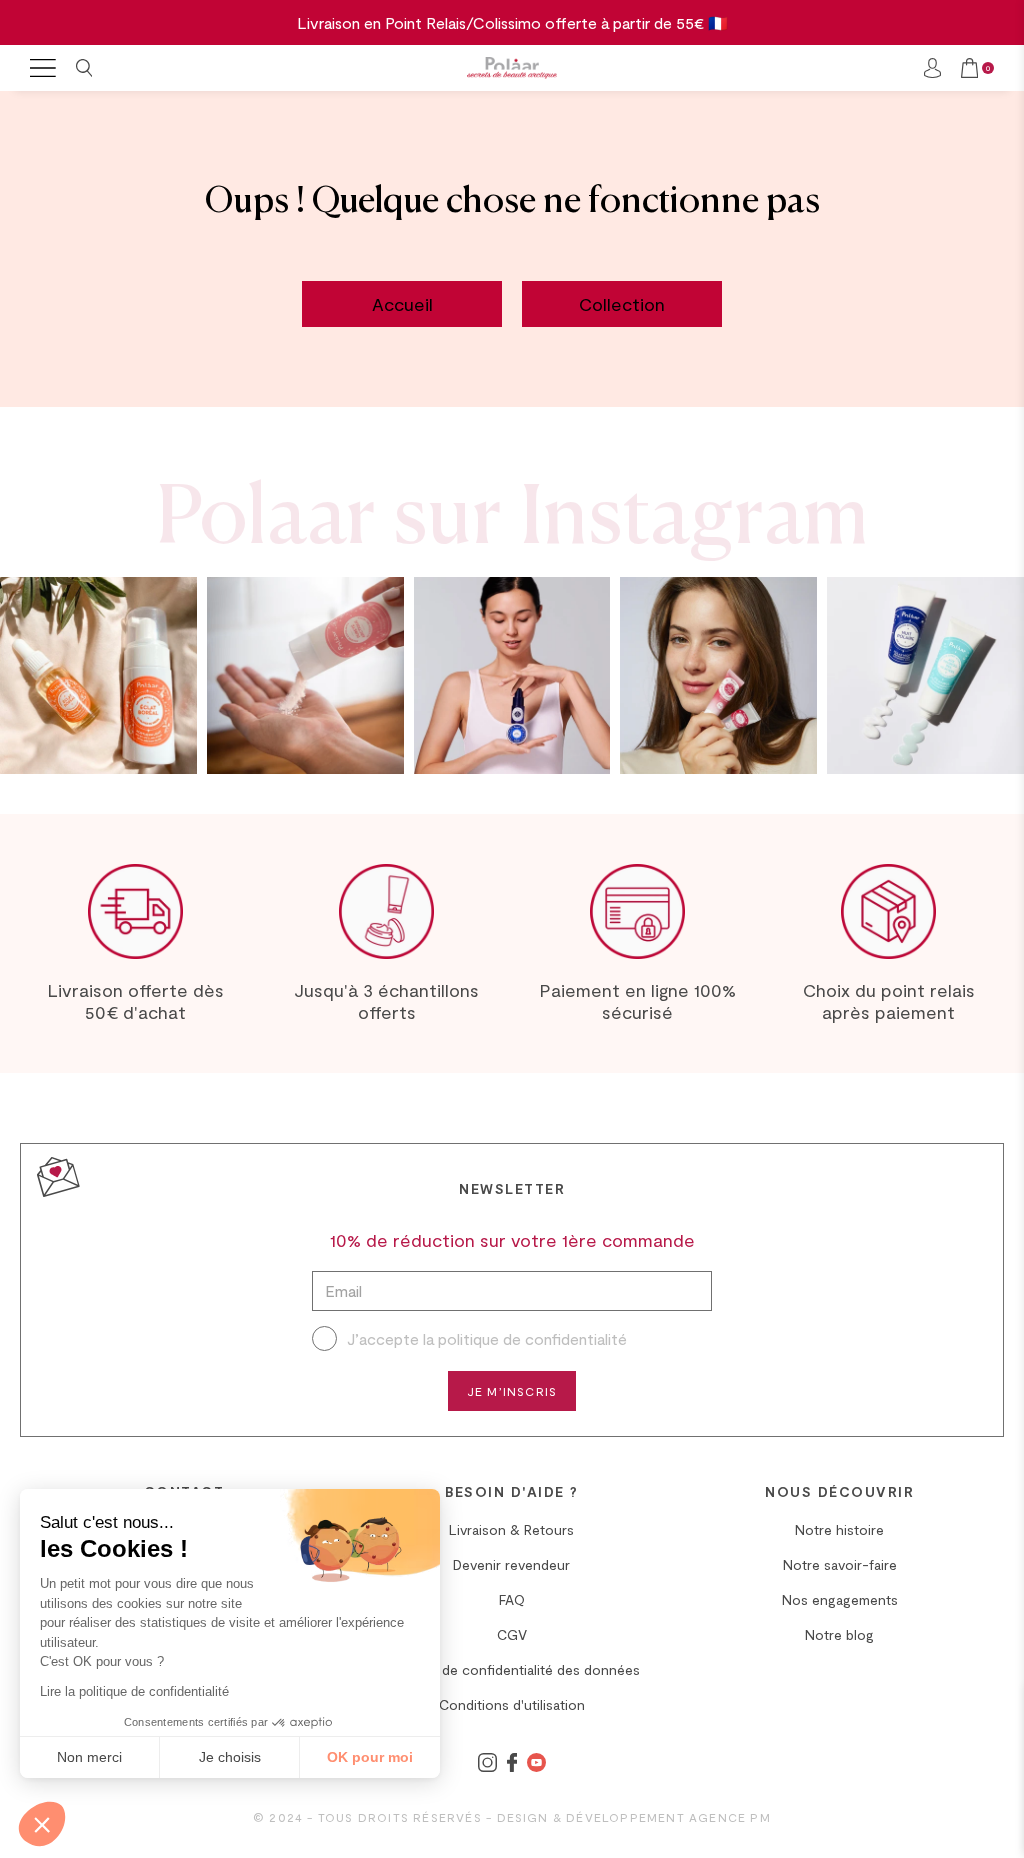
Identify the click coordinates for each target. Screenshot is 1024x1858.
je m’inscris (512, 1391)
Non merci (89, 1757)
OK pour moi (370, 1757)
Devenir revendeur (511, 1564)
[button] (42, 1824)
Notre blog (839, 1634)
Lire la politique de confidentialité (134, 1691)
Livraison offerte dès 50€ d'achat (135, 1001)
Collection (622, 304)
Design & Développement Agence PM (634, 1817)
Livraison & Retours (511, 1529)
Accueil (402, 304)
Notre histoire (839, 1529)
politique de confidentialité (532, 1338)
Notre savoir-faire (840, 1564)
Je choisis (230, 1757)
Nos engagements (840, 1599)
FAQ (512, 1599)
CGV (512, 1634)
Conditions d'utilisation (512, 1704)
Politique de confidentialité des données (512, 1669)
